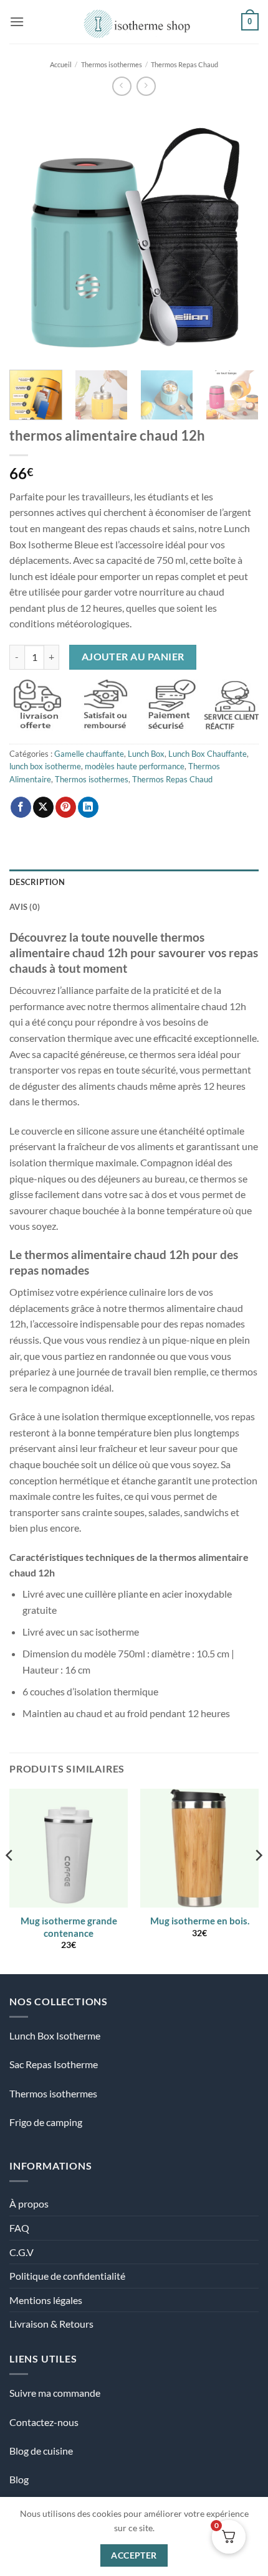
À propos (29, 2204)
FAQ (19, 2228)
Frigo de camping (46, 2122)
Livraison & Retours (51, 2324)
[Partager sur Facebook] (21, 807)
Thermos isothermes (112, 64)
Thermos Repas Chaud (184, 64)
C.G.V (22, 2252)
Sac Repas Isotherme (54, 2064)
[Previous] (30, 233)
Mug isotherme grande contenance (69, 1927)
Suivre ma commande (55, 2393)
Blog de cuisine (41, 2451)
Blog (19, 2479)
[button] (17, 21)
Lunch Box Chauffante (208, 754)
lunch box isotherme (45, 766)
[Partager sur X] (43, 807)
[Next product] (122, 86)
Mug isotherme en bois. (200, 1921)
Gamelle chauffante (89, 754)
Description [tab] (37, 882)
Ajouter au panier (133, 657)
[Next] (238, 233)
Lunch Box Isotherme (55, 2035)
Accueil (61, 64)
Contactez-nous (44, 2422)
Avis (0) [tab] (25, 907)
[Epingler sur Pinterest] (66, 807)
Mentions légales (46, 2300)
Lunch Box (146, 754)
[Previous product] (146, 86)
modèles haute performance (135, 766)
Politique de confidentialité (67, 2276)
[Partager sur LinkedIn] (88, 807)
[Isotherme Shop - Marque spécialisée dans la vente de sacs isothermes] (134, 22)
